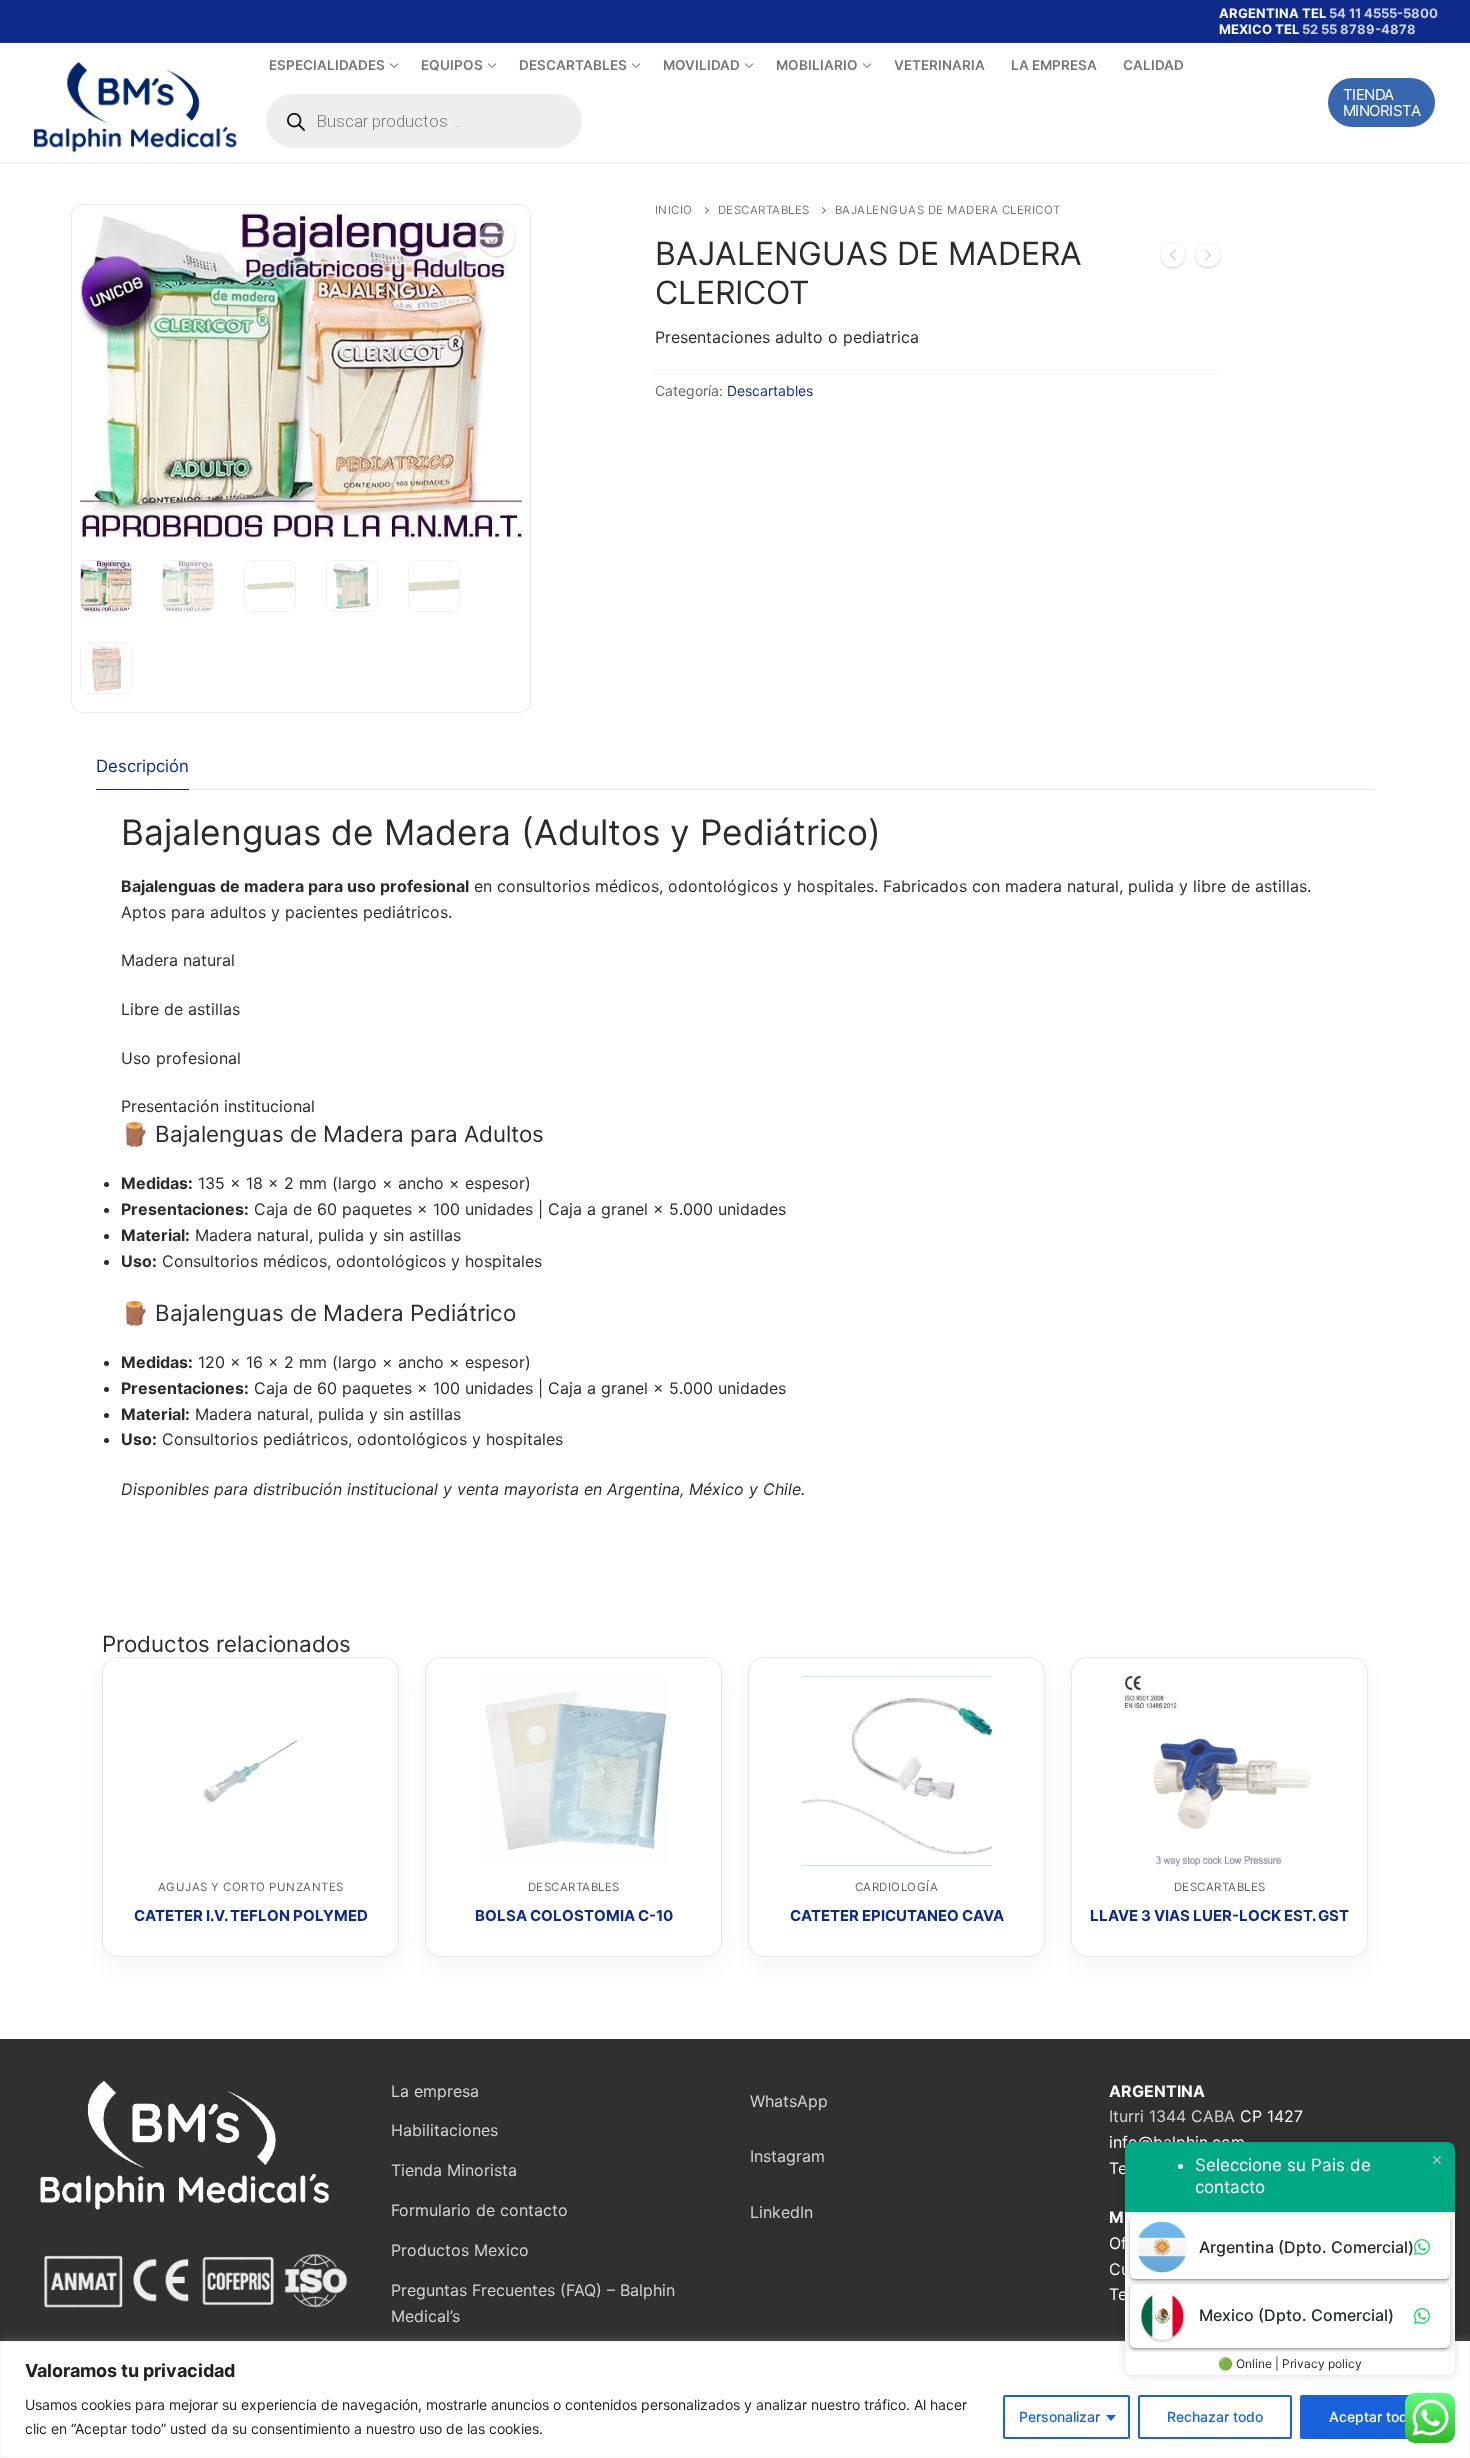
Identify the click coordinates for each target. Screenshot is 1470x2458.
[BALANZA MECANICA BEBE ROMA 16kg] (1208, 259)
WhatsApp (789, 2101)
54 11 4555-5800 (1383, 13)
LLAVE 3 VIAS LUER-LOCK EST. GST (1219, 1915)
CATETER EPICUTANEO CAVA (897, 1915)
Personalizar (1059, 2416)
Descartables (764, 210)
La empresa (435, 2091)
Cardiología (897, 1887)
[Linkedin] (139, 21)
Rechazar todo (1215, 2416)
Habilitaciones (444, 2130)
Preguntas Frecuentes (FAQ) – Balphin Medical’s (533, 2303)
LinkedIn (781, 2212)
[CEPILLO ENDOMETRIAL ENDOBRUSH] (1173, 259)
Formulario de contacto (479, 2210)
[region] (735, 2399)
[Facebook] (53, 21)
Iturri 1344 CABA (1172, 2116)
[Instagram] (111, 21)
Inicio (674, 210)
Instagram (787, 2156)
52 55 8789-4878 (1359, 29)
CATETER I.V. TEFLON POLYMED (251, 1915)
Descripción (142, 766)
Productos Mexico (460, 2250)
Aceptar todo (1372, 2416)
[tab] (142, 767)
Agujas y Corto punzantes (251, 1887)
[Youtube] (82, 21)
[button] (497, 238)
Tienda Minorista (1382, 102)
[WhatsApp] (168, 21)
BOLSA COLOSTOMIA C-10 (574, 1915)
